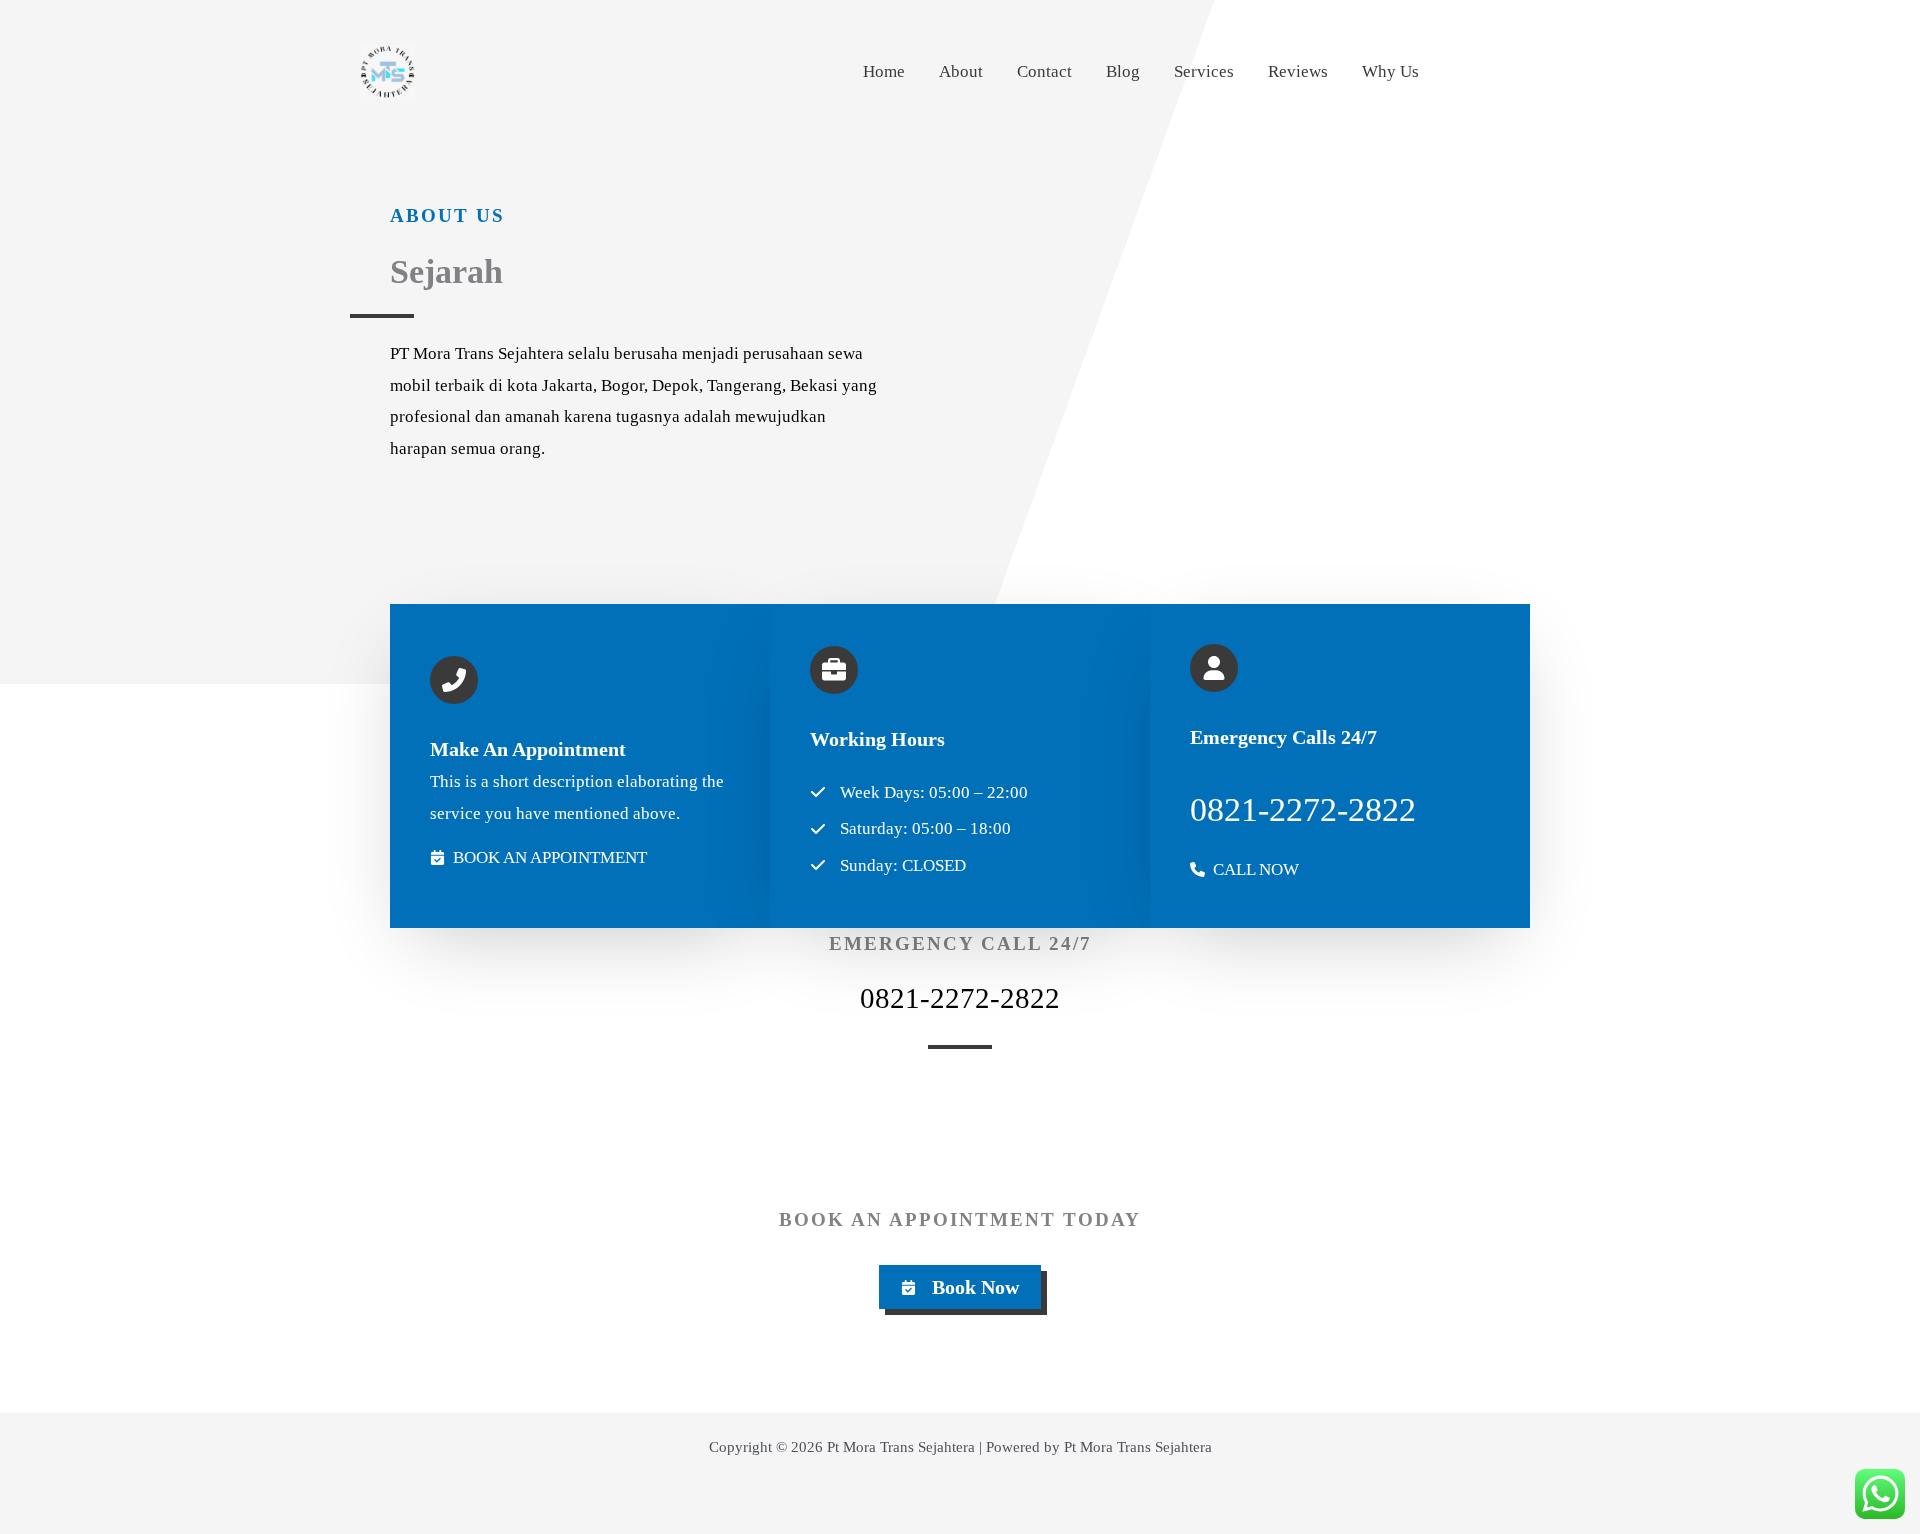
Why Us (1390, 71)
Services (1204, 71)
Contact (1044, 71)
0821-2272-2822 (960, 998)
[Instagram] (1465, 73)
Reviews (1298, 71)
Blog (1123, 71)
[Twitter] (1551, 73)
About (961, 71)
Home (884, 71)
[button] (960, 1287)
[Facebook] (1508, 73)
